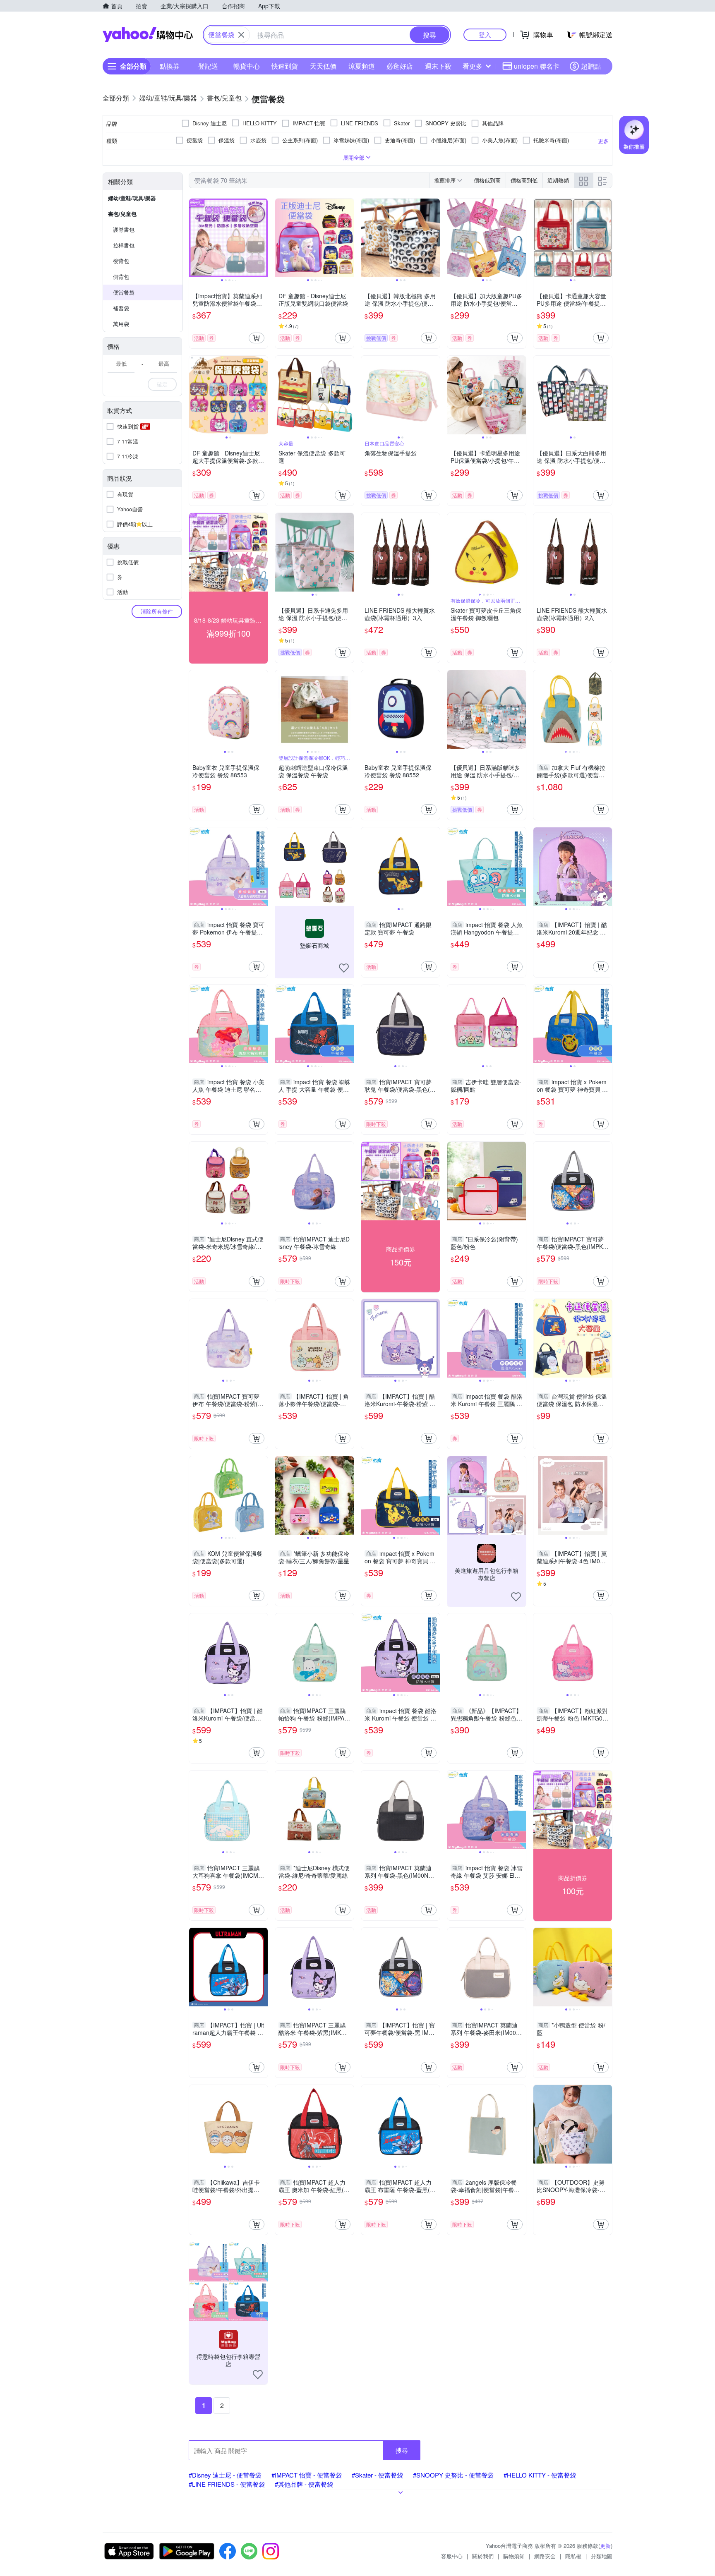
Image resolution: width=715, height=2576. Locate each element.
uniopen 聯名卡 (537, 66)
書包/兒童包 (122, 214)
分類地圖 (602, 2556)
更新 (605, 2546)
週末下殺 (438, 66)
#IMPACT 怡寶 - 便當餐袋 (307, 2475)
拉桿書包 (124, 245)
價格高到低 (524, 180)
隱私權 (573, 2556)
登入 (485, 35)
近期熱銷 (558, 180)
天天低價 (323, 66)
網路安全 (545, 2556)
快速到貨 (285, 66)
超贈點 (591, 66)
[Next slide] (262, 238)
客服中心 (452, 2556)
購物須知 (514, 2556)
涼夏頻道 (362, 66)
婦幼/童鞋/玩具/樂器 (132, 198)
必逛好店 (400, 66)
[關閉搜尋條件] (241, 35)
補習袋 (121, 308)
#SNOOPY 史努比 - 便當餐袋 (453, 2475)
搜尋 (402, 2450)
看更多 (473, 66)
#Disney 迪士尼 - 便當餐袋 (225, 2475)
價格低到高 (487, 180)
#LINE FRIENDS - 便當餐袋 (227, 2484)
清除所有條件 (157, 611)
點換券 (170, 66)
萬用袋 (121, 324)
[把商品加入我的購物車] (257, 338)
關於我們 (483, 2556)
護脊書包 (124, 229)
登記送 (208, 66)
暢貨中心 (247, 66)
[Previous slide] (194, 238)
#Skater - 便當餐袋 (377, 2475)
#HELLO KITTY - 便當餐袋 (540, 2475)
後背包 (121, 261)
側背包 (121, 277)
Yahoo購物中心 (148, 35)
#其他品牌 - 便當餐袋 (304, 2484)
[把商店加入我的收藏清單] (344, 968)
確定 (162, 384)
